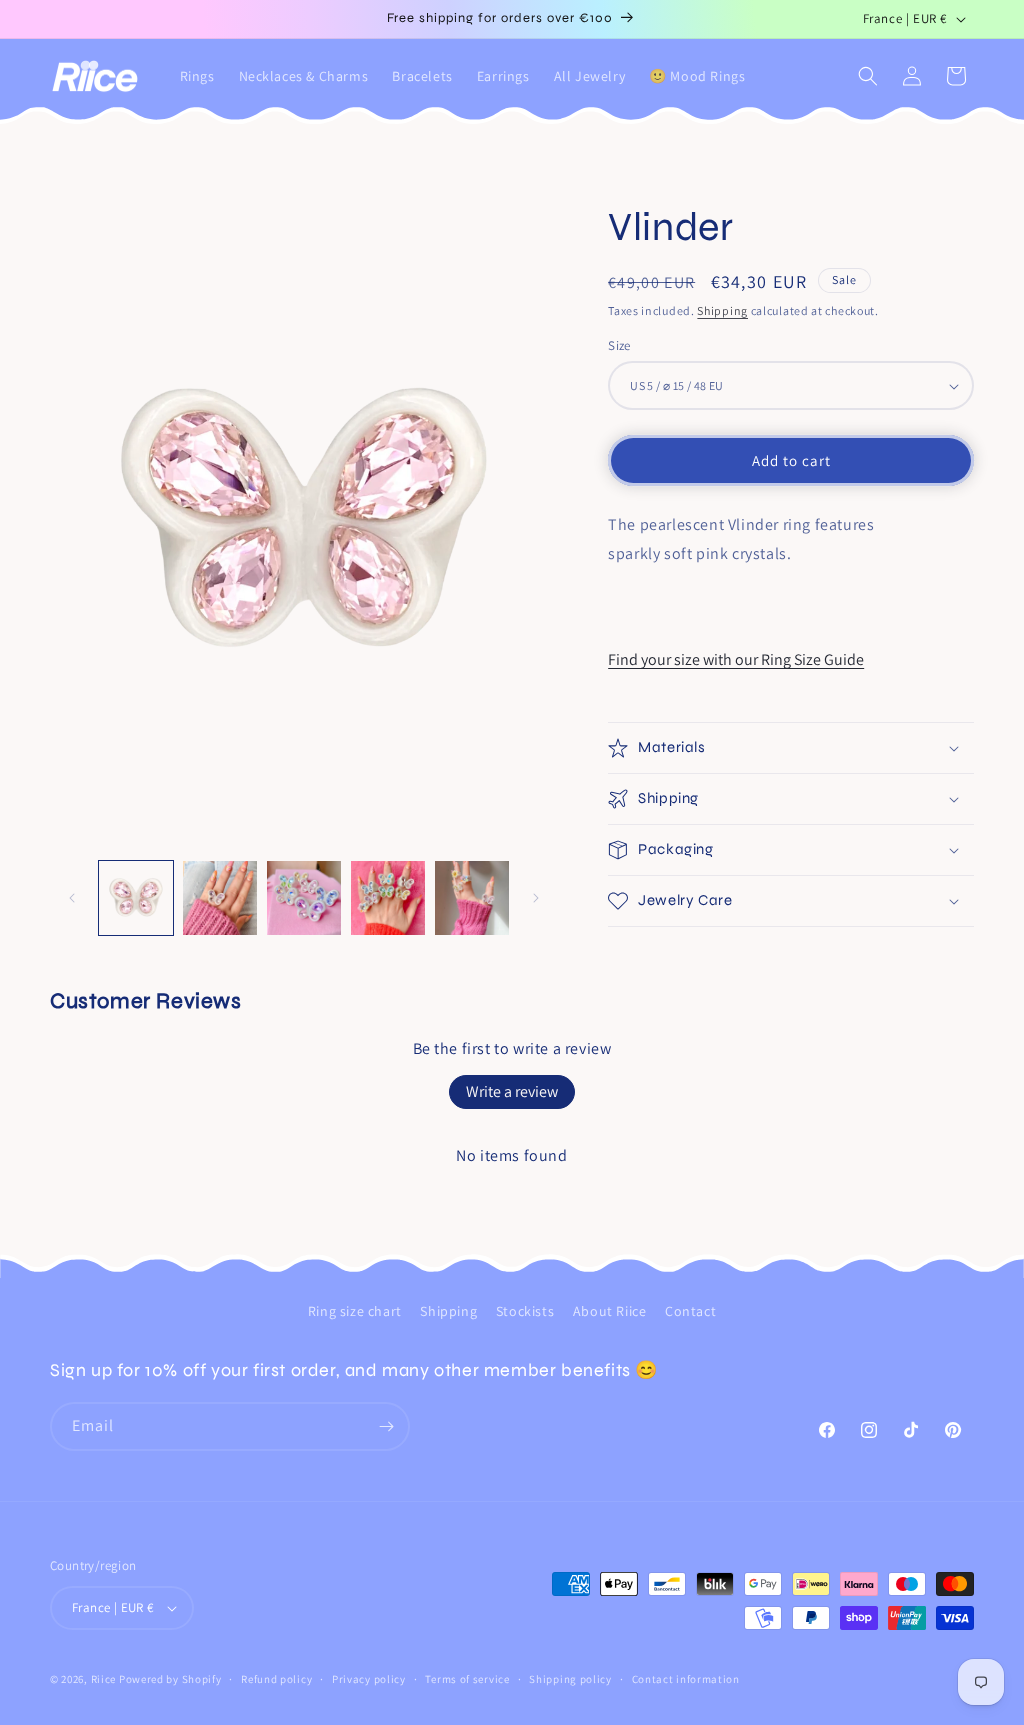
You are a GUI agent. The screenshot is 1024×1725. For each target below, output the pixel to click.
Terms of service (467, 1679)
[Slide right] (536, 898)
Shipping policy (570, 1679)
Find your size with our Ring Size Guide (736, 659)
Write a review (512, 1091)
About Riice (610, 1311)
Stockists (525, 1311)
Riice (104, 1679)
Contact (690, 1311)
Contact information (686, 1679)
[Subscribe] (386, 1426)
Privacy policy (369, 1679)
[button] (868, 76)
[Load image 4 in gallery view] (388, 898)
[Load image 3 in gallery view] (304, 898)
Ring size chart (355, 1311)
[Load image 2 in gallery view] (220, 898)
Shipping (722, 310)
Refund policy (276, 1679)
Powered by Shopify (170, 1679)
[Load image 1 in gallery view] (136, 898)
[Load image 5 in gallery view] (472, 898)
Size (619, 345)
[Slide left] (72, 898)
